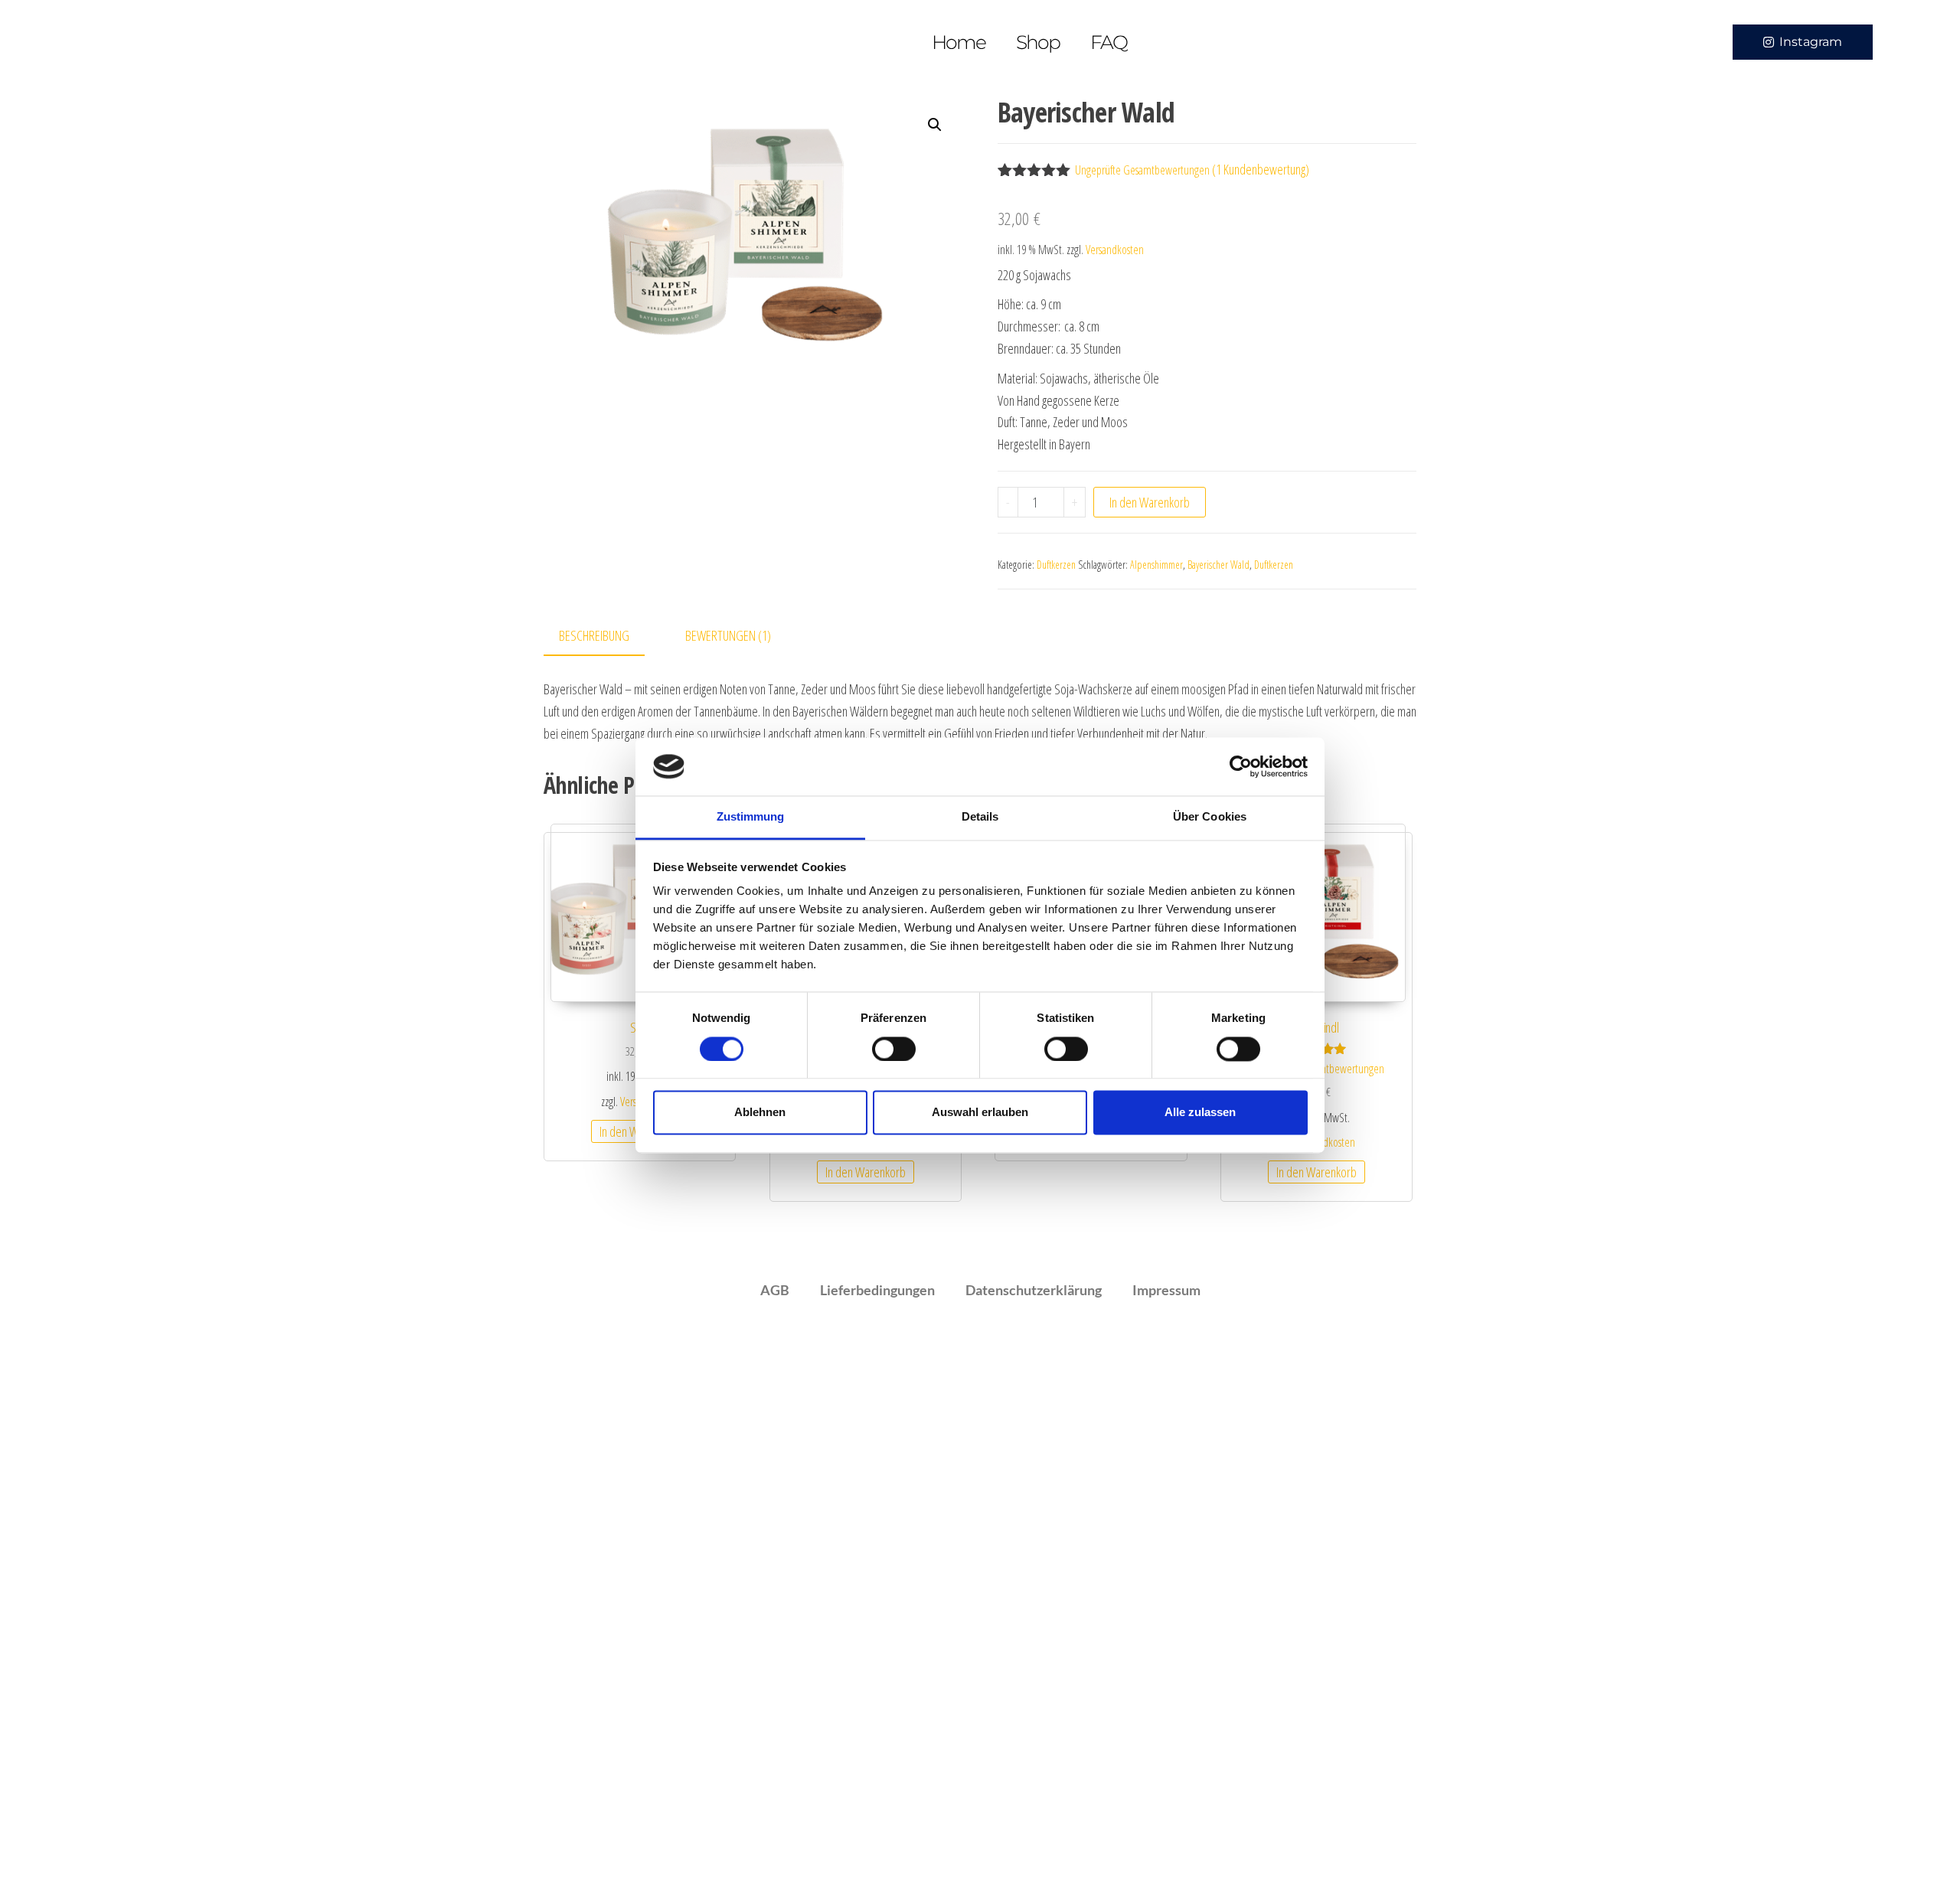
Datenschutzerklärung (1034, 1290)
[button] (935, 125)
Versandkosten (1115, 250)
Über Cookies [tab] (1210, 817)
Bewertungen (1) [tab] (728, 635)
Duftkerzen (1056, 565)
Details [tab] (980, 817)
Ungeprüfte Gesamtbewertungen (1142, 170)
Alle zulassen (1200, 1113)
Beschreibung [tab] (594, 635)
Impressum (1166, 1290)
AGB (775, 1290)
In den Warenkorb (1150, 502)
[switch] (894, 1049)
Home (959, 42)
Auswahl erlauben (980, 1113)
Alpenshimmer (1156, 565)
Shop (1038, 42)
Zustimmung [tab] (751, 817)
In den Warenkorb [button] (866, 1172)
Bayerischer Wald (1218, 565)
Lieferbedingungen (877, 1290)
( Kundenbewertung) (1261, 169)
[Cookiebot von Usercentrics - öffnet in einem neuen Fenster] (1241, 766)
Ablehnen (760, 1113)
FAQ (1109, 42)
